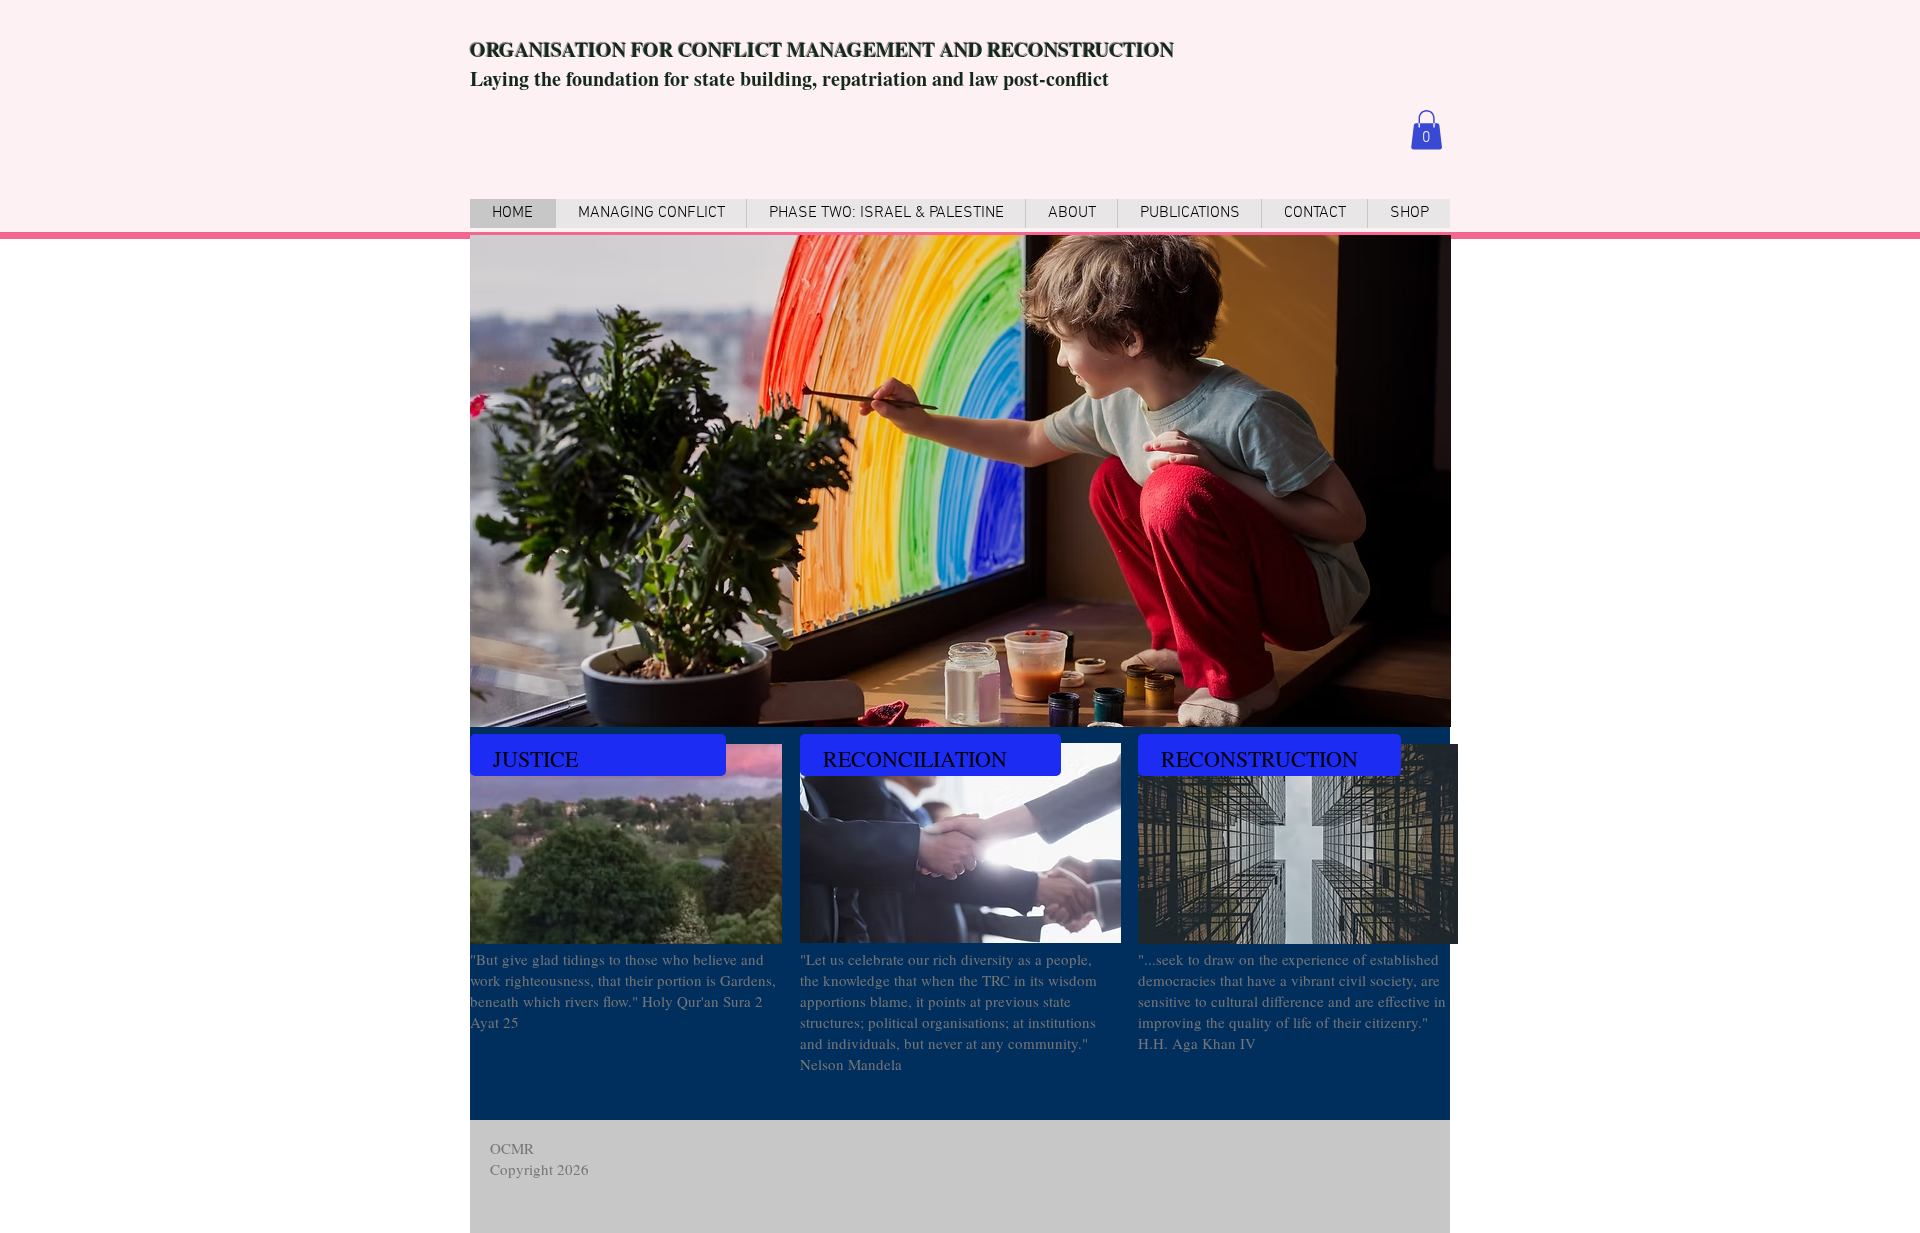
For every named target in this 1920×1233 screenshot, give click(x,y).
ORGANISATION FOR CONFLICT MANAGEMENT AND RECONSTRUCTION (822, 49)
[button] (1426, 129)
